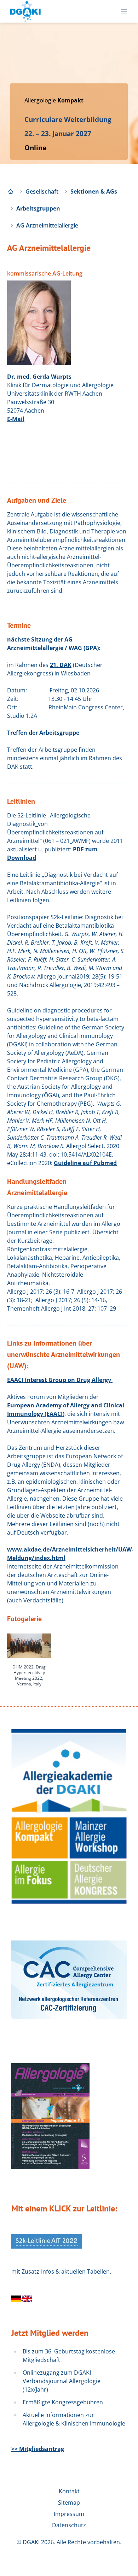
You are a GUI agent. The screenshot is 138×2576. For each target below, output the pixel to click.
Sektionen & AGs (94, 191)
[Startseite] (11, 191)
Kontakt (69, 2491)
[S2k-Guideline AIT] (27, 2298)
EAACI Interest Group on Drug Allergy (60, 1380)
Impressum (69, 2514)
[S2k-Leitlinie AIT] (17, 2298)
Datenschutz (69, 2525)
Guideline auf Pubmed (85, 1163)
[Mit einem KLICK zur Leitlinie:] (47, 2241)
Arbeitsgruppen (38, 208)
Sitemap (69, 2503)
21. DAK (61, 665)
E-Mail (16, 419)
